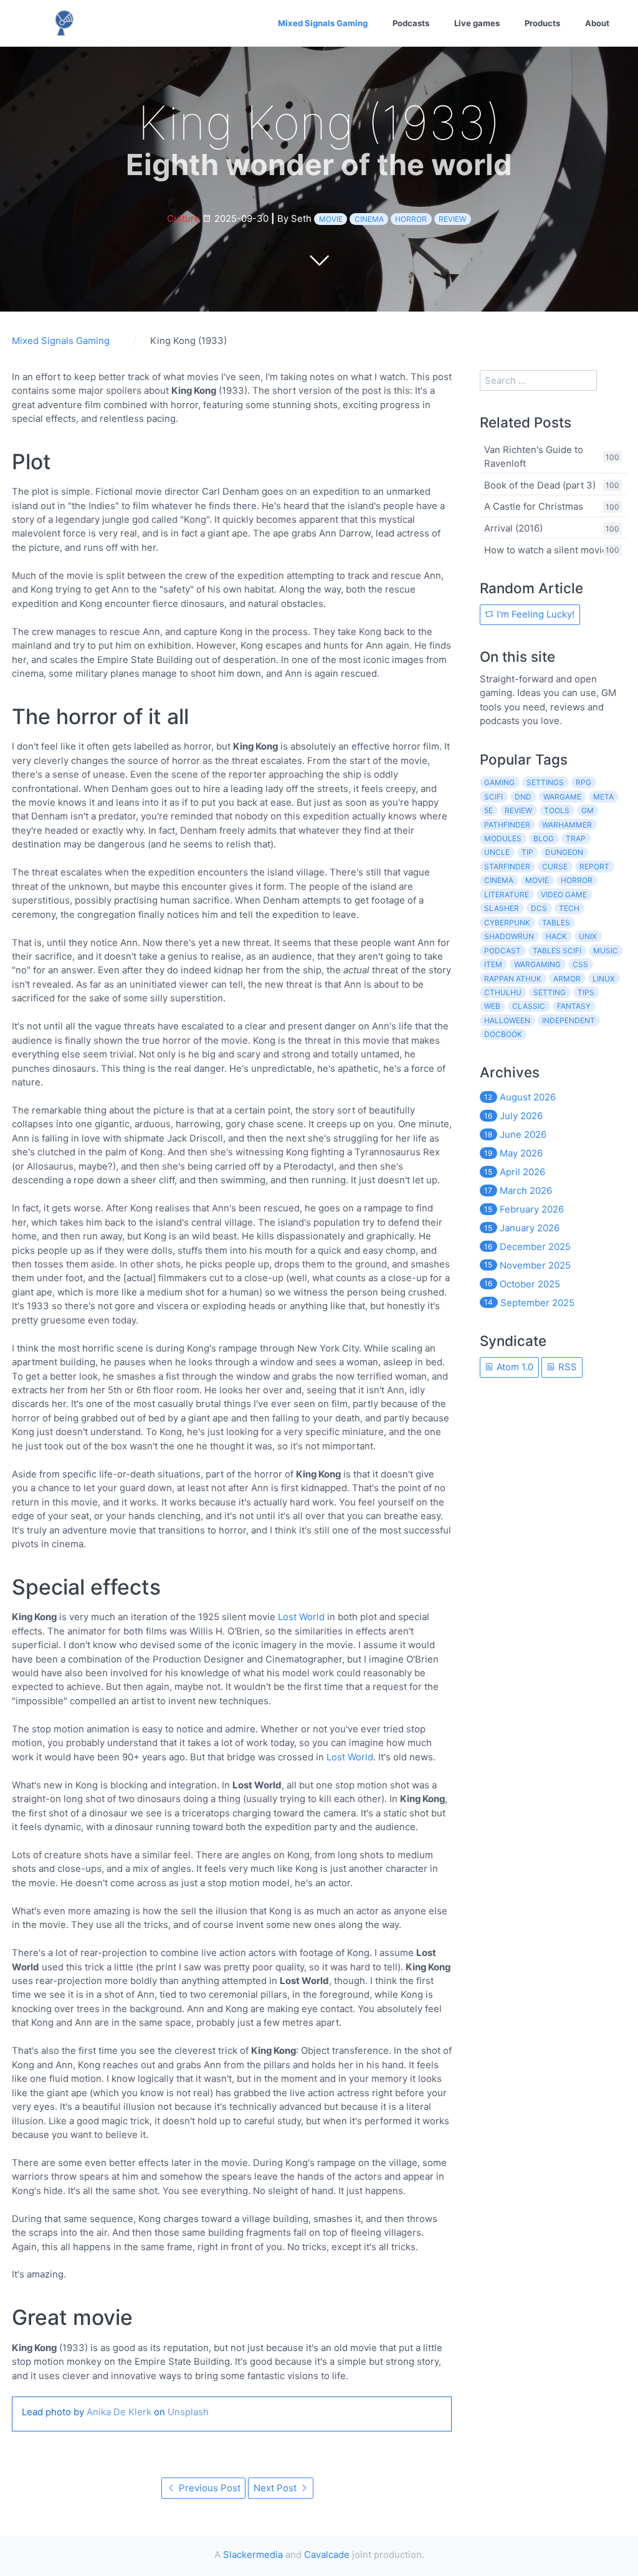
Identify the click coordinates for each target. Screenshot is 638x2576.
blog (544, 838)
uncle (497, 852)
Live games (477, 23)
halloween (507, 1020)
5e (488, 810)
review (452, 219)
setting (550, 992)
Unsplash (188, 2412)
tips (586, 992)
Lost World (301, 1617)
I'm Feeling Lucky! (534, 614)
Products (542, 23)
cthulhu (503, 992)
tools (557, 810)
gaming (499, 782)
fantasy (574, 1006)
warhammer (567, 825)
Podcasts (411, 23)
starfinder (507, 866)
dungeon (564, 852)
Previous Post (208, 2488)
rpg (583, 782)
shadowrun (509, 936)
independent (569, 1020)
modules (503, 838)
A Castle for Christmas (534, 506)
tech (569, 908)
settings (545, 782)
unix (588, 936)
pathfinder (507, 825)
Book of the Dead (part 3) (540, 484)
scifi (493, 797)
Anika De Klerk (119, 2412)
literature (507, 894)
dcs (539, 908)
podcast (502, 951)
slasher (502, 908)
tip (527, 852)
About (597, 23)
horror (411, 219)
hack (556, 936)
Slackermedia (253, 2555)
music (606, 951)
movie (331, 219)
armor (567, 979)
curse (555, 866)
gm (588, 810)
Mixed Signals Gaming (323, 23)
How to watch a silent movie (546, 549)
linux (604, 979)
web (492, 1006)
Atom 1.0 (514, 1367)
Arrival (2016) (513, 528)
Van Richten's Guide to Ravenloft (534, 456)
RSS (566, 1367)
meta (603, 797)
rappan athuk (513, 979)
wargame (562, 797)
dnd (523, 797)
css (580, 964)
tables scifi (557, 951)
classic (529, 1006)
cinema (369, 219)
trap (576, 838)
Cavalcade (327, 2555)
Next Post (276, 2488)
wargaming (537, 964)
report (594, 866)
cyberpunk (507, 923)
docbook (503, 1034)
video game (564, 894)
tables (556, 923)
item (493, 964)
